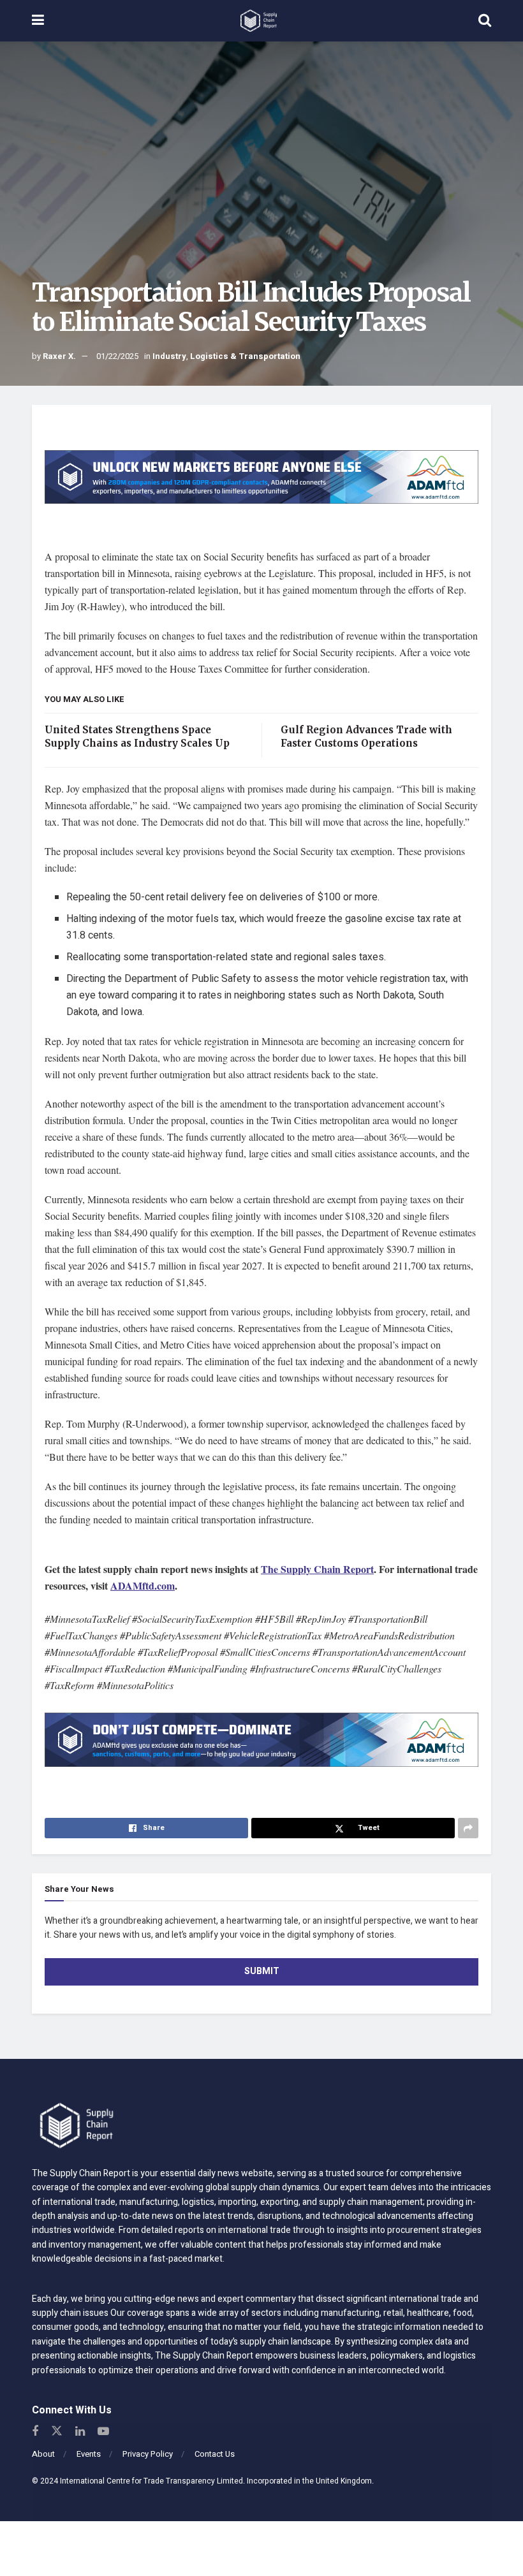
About (43, 2454)
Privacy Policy (148, 2454)
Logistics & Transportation (245, 356)
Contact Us (215, 2454)
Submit (262, 1971)
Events (89, 2454)
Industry (169, 356)
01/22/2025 (117, 356)
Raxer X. (59, 356)
